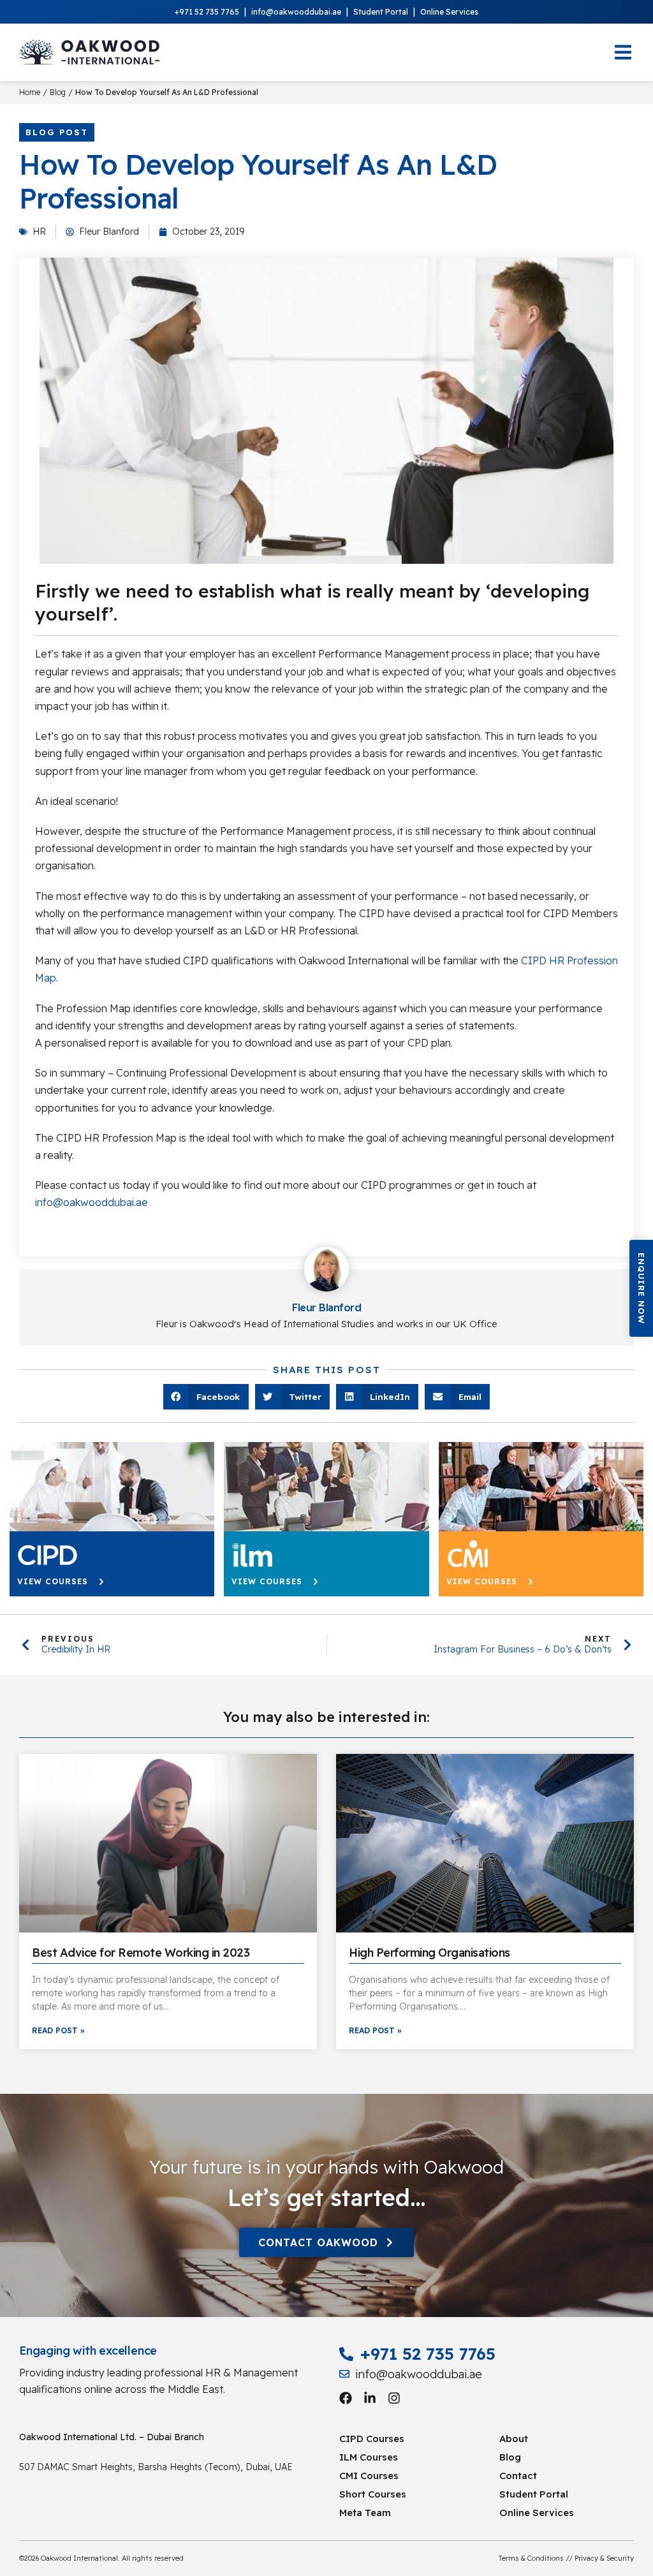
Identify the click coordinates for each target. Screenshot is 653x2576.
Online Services (449, 12)
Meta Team (365, 2513)
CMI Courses (369, 2476)
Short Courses (373, 2494)
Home (30, 92)
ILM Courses (369, 2457)
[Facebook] (346, 2398)
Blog (58, 92)
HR (39, 232)
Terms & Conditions (531, 2558)
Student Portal (381, 12)
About (514, 2439)
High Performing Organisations (429, 1953)
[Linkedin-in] (370, 2398)
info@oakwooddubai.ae (296, 12)
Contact (518, 2476)
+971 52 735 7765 (207, 12)
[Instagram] (394, 2398)
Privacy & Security (604, 2558)
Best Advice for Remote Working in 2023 (141, 1953)
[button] (641, 1288)
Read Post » (58, 2030)
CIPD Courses (372, 2439)
